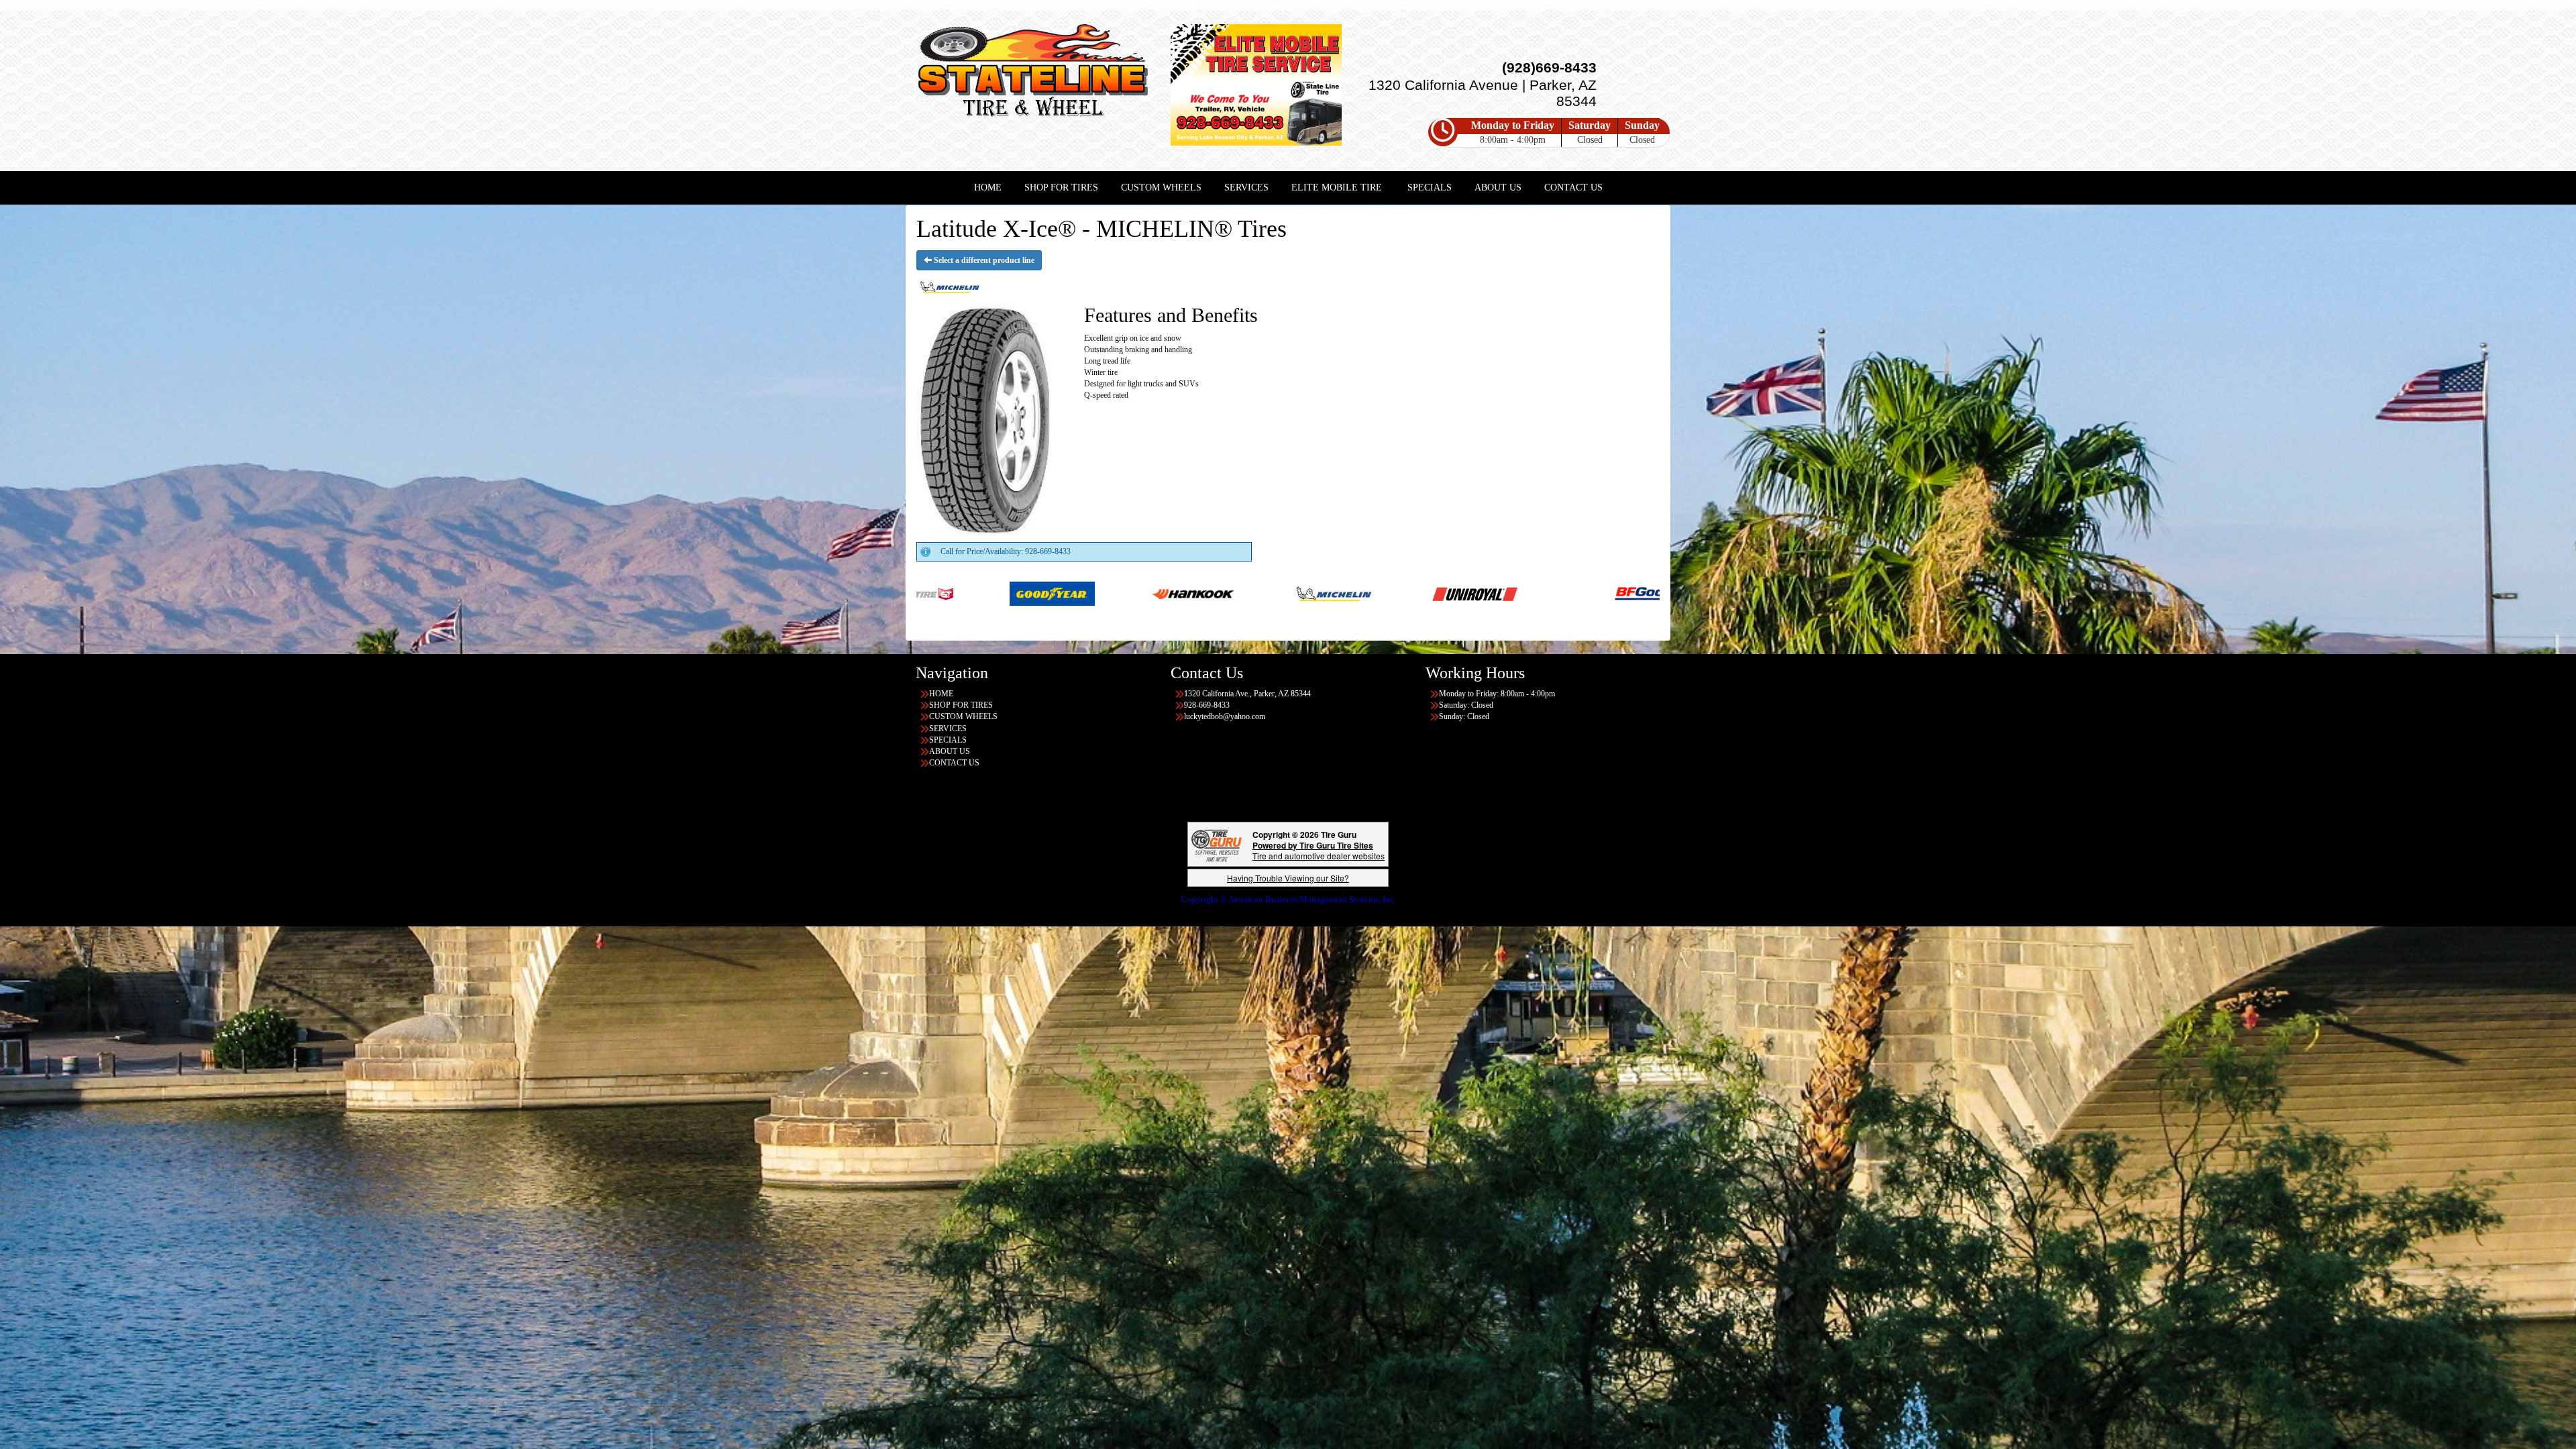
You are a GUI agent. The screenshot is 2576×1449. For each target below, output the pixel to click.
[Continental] (1416, 593)
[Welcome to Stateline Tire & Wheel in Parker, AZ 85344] (1033, 73)
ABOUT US (1498, 187)
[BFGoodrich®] (1135, 593)
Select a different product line (983, 260)
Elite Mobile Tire (1337, 187)
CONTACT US (1573, 187)
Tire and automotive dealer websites (1319, 850)
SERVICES (1246, 187)
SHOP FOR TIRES (1061, 187)
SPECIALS (1430, 187)
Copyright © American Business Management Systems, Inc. (1288, 899)
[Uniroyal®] (952, 593)
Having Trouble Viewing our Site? (1288, 878)
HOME (988, 187)
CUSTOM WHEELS (1161, 187)
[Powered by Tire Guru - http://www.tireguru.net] (1217, 844)
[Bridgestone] (1276, 593)
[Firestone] (1557, 593)
